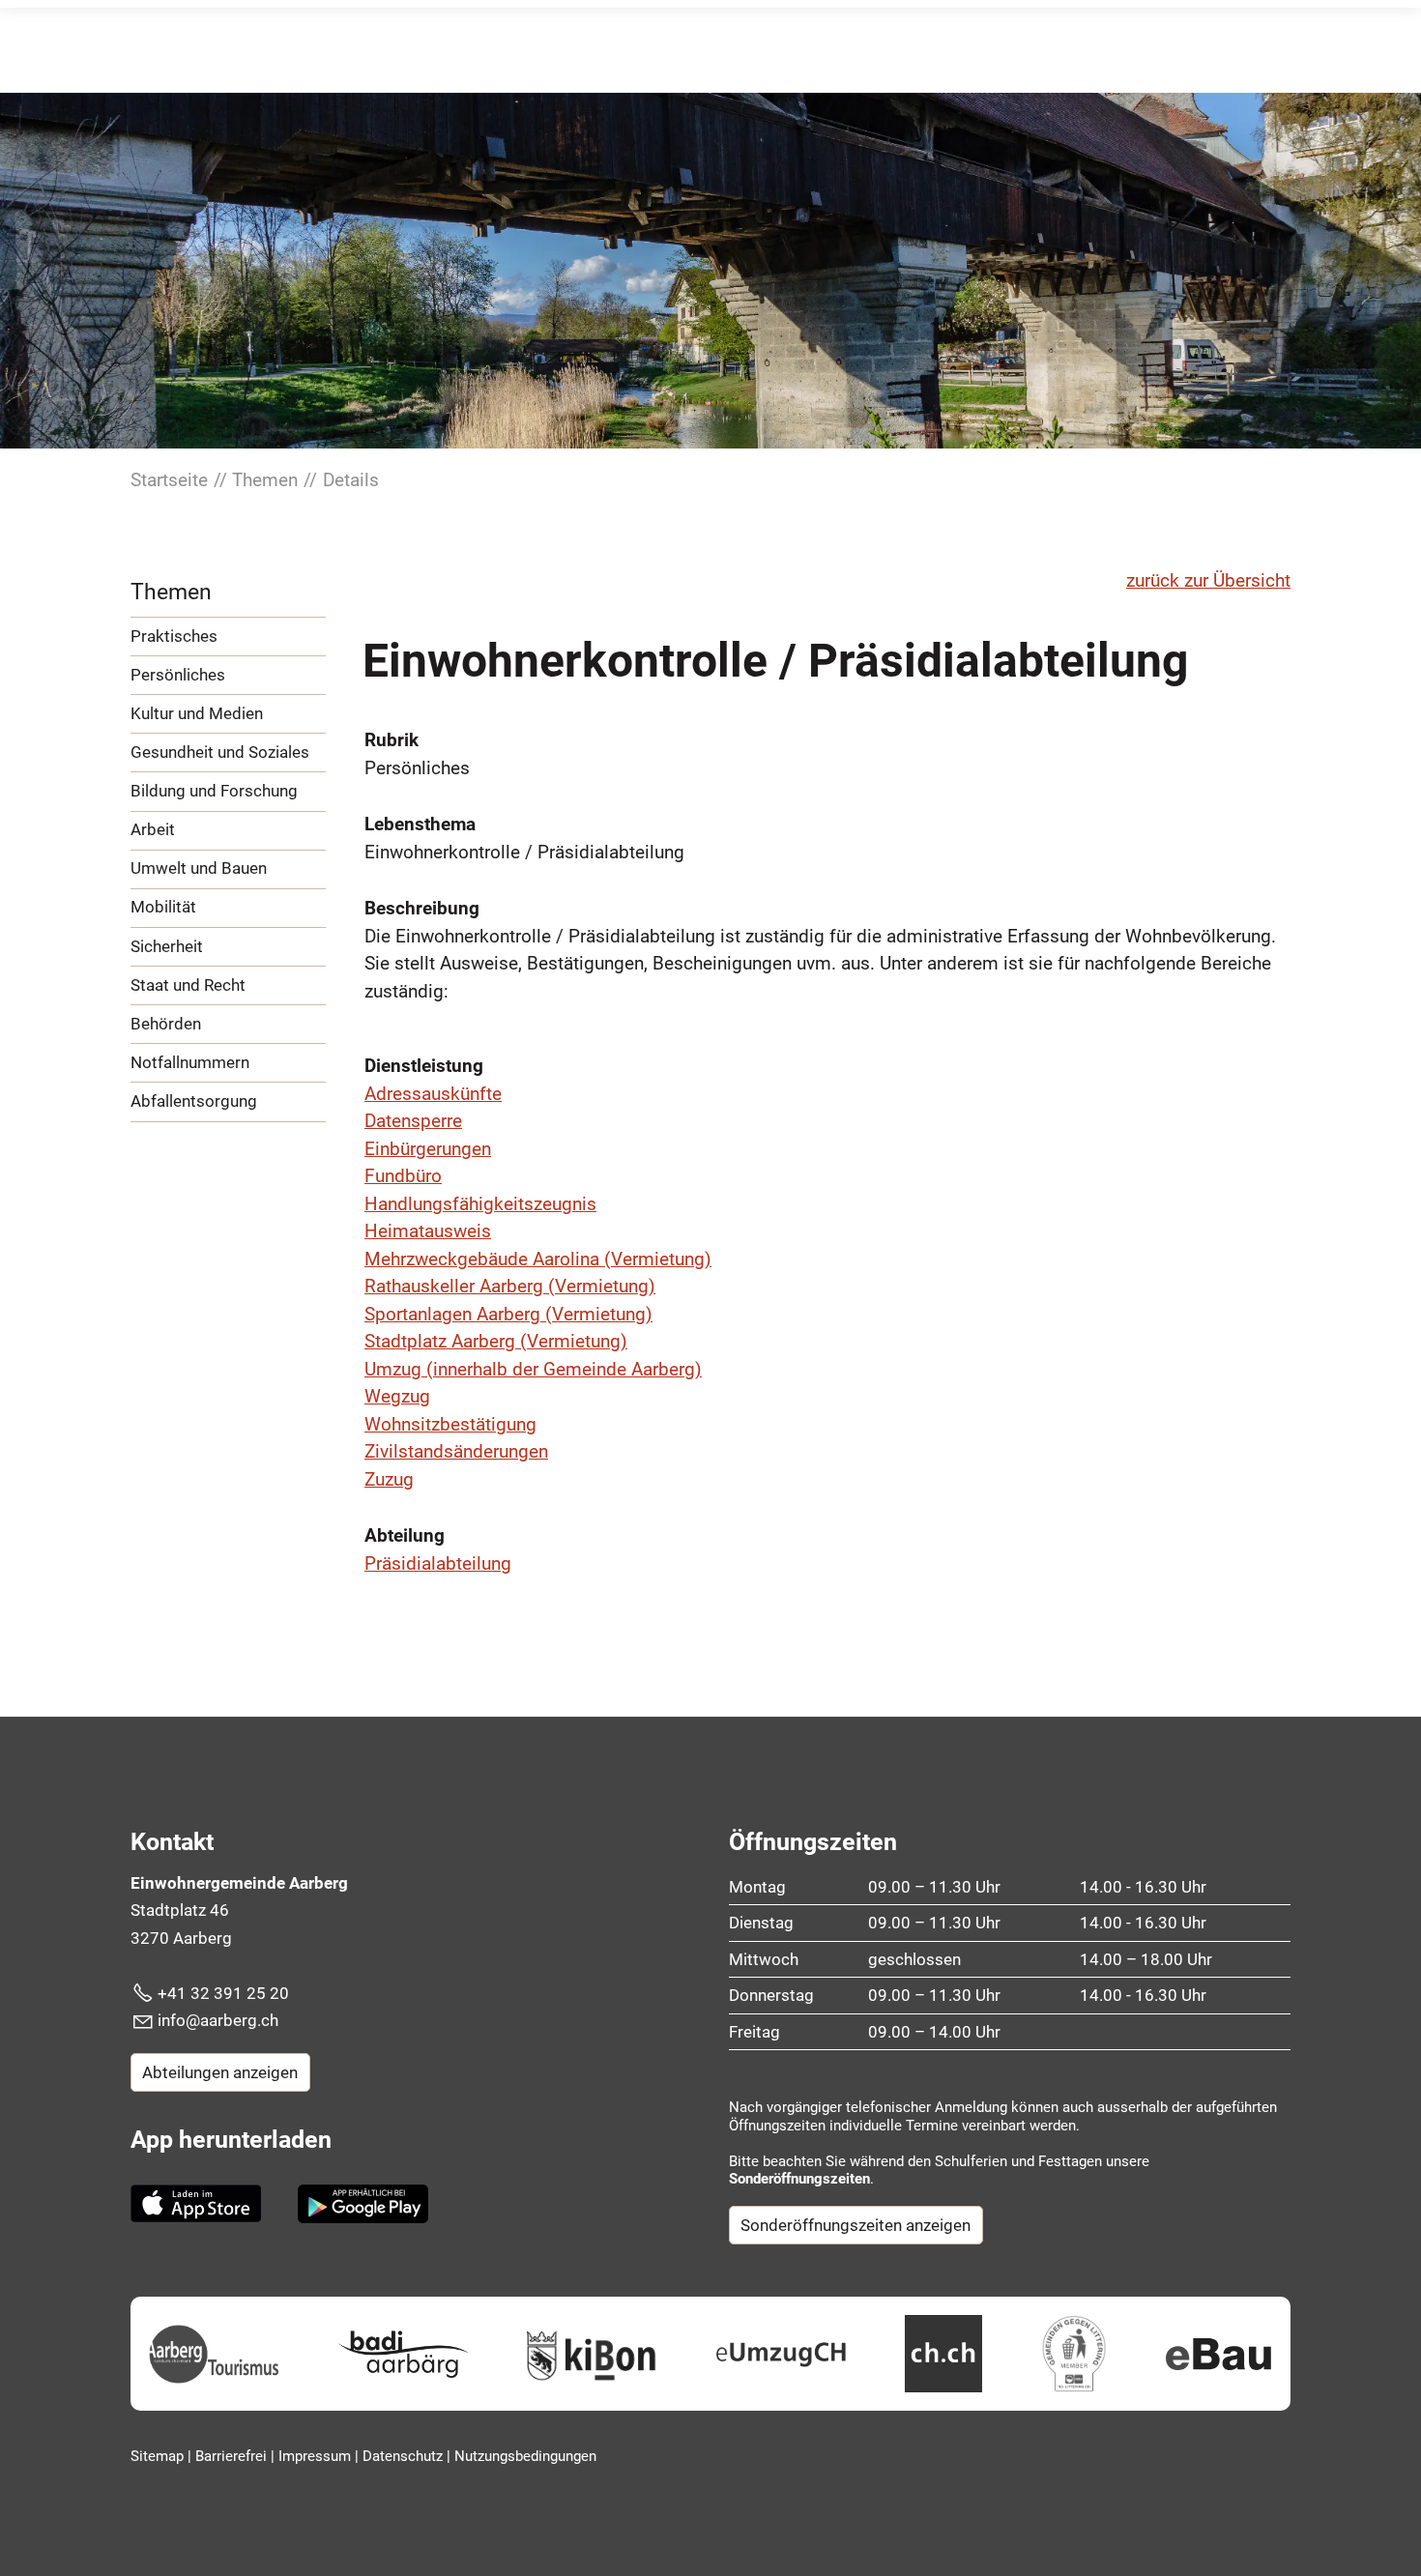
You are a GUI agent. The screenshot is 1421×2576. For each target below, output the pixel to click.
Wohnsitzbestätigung (450, 1424)
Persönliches (178, 675)
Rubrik (391, 740)
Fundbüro (403, 1176)
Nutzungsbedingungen (525, 2456)
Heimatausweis (428, 1231)
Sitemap (159, 2456)
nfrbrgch (220, 2020)
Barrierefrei (233, 2456)
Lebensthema (420, 824)
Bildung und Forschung (214, 791)
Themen (171, 592)
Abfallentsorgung (194, 1101)
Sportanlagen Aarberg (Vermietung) (508, 1314)
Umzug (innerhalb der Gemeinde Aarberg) (533, 1369)
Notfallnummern (190, 1062)
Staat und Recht (188, 985)
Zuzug (389, 1479)
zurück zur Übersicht (1208, 580)
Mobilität (163, 907)
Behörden (166, 1024)
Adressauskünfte (433, 1094)
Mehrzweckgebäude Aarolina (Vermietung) (538, 1259)
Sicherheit (167, 946)
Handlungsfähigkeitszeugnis (480, 1204)
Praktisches (174, 636)
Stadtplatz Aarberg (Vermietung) (496, 1341)
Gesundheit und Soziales (220, 752)
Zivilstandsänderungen (456, 1451)
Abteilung (405, 1535)
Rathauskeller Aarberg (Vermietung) (510, 1286)
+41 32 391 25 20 (223, 1993)
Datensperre (413, 1121)
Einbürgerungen (428, 1149)
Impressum (317, 2456)
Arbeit (153, 829)
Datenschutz (405, 2456)
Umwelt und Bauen (199, 868)
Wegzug (397, 1396)
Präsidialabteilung (438, 1563)
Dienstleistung (424, 1066)
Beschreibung (422, 908)
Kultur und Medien (197, 713)
